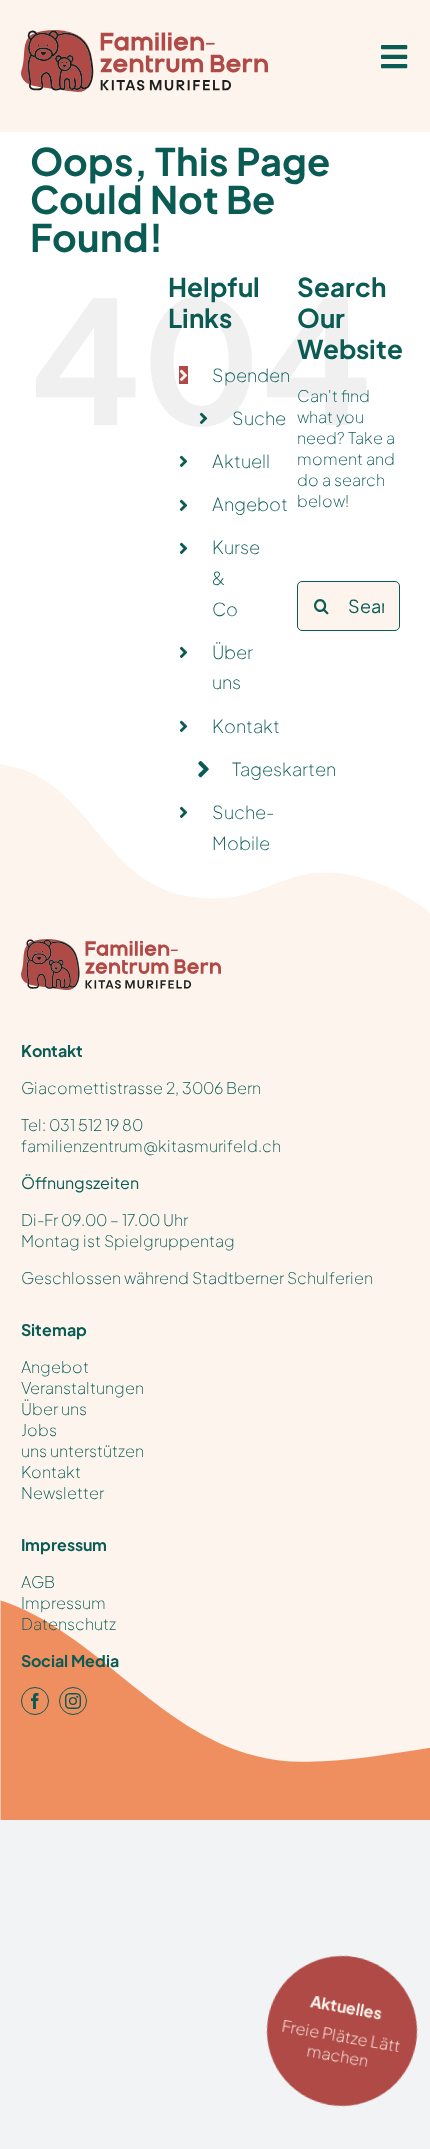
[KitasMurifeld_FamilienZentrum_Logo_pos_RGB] (121, 948)
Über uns (54, 1408)
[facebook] (35, 1701)
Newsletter (62, 1492)
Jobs (39, 1429)
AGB (38, 1581)
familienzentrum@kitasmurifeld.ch (151, 1145)
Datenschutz (68, 1623)
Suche (259, 417)
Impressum (63, 1602)
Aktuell (241, 460)
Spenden (251, 374)
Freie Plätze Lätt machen (341, 2031)
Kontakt (246, 725)
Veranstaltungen (82, 1387)
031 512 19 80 (96, 1124)
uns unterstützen (82, 1450)
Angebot (250, 503)
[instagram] (73, 1701)
